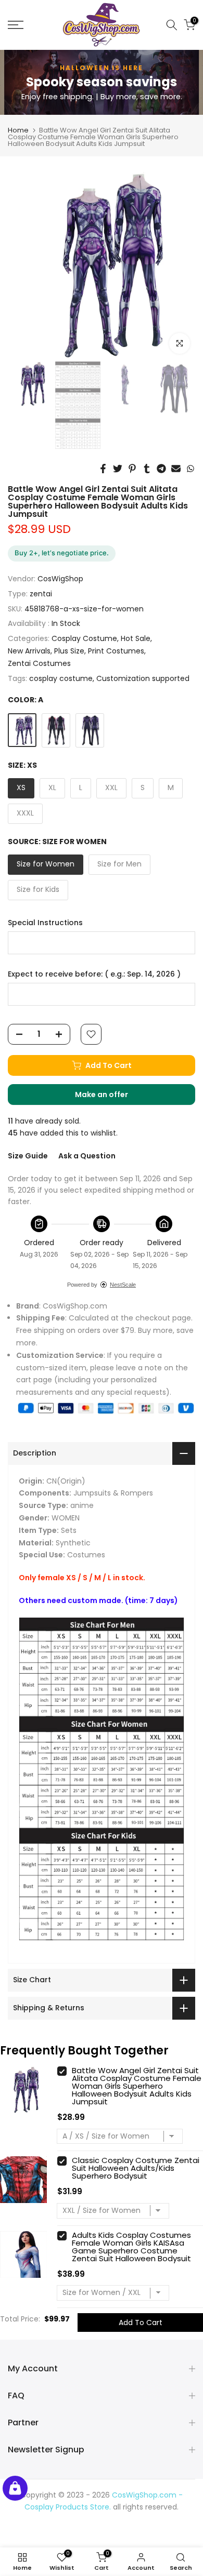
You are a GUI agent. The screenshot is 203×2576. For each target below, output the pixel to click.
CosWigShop (60, 579)
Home (18, 130)
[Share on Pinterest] (132, 469)
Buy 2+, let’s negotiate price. (62, 553)
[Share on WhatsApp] (191, 469)
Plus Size (69, 651)
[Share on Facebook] (103, 469)
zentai (41, 594)
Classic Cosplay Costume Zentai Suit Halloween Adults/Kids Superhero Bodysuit (136, 2168)
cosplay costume (61, 678)
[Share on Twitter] (118, 469)
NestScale (123, 1285)
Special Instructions (45, 923)
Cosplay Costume (84, 638)
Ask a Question (87, 1156)
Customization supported (143, 678)
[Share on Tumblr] (147, 469)
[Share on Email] (176, 469)
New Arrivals (29, 651)
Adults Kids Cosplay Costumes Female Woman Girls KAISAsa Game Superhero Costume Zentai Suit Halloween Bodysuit (131, 2247)
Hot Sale (136, 638)
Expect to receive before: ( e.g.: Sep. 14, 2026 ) (94, 974)
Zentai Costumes (39, 663)
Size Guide (28, 1156)
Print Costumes (116, 651)
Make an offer (112, 1097)
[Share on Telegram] (161, 469)
